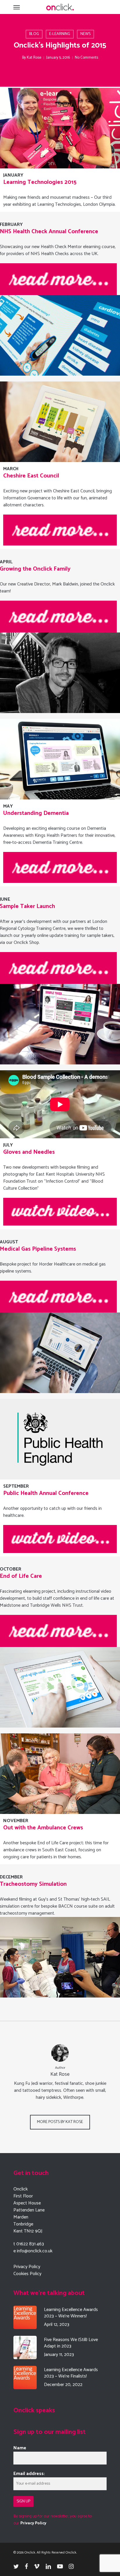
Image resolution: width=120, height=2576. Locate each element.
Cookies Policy (27, 2274)
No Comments (87, 58)
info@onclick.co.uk (35, 2251)
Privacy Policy (27, 2267)
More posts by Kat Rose (60, 2122)
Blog (34, 34)
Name (20, 2448)
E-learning (60, 34)
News (85, 34)
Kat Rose (34, 58)
